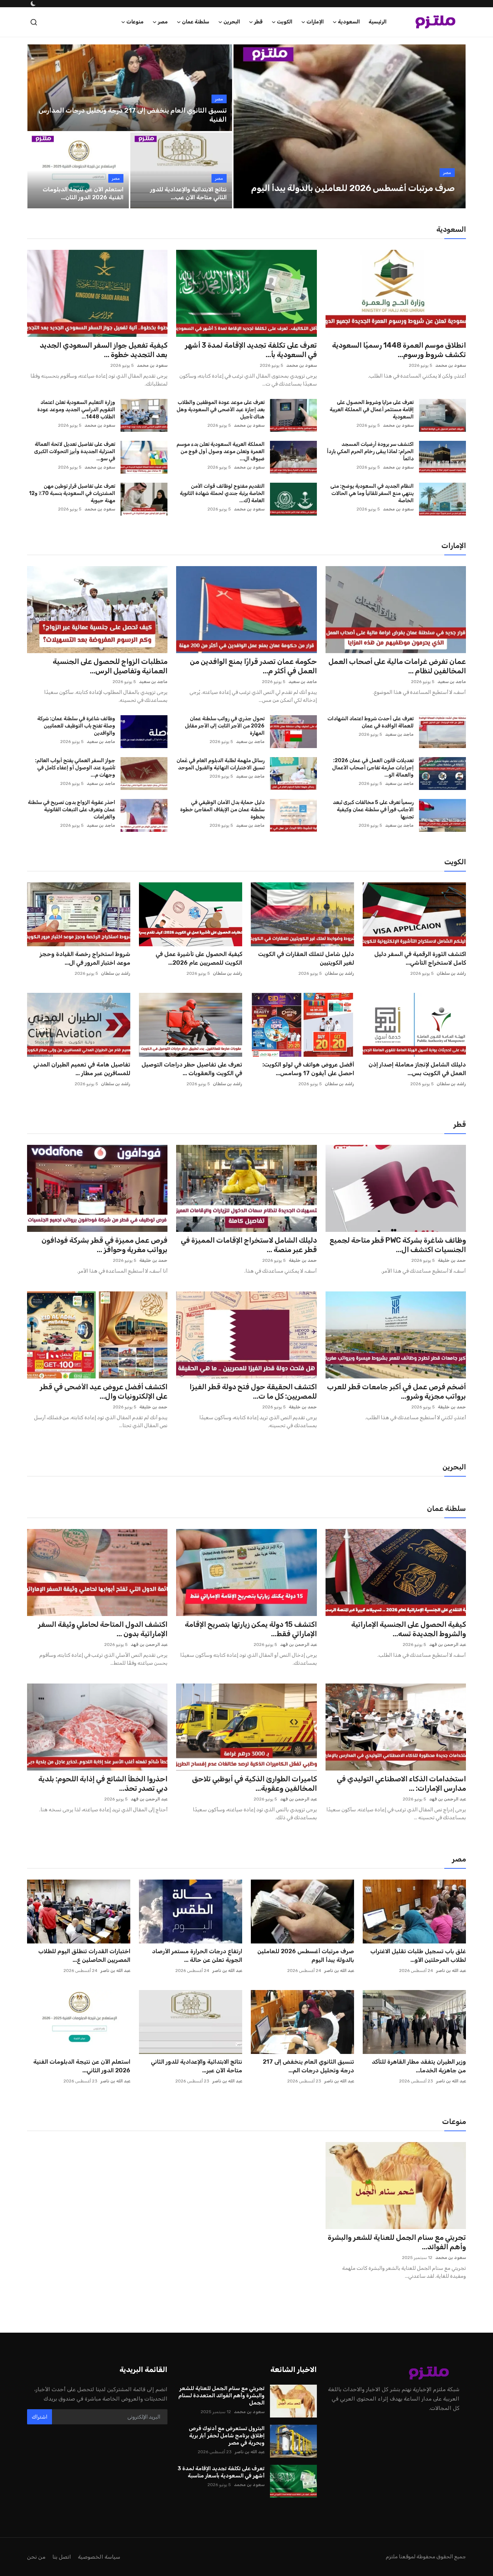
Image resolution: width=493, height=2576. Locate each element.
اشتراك (40, 2417)
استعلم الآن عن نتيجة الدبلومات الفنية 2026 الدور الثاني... (82, 2066)
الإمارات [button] (315, 22)
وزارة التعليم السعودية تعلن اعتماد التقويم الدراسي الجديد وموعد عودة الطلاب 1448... (76, 410)
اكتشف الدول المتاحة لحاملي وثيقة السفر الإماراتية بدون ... (103, 1629)
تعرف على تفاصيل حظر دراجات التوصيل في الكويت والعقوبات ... (192, 1069)
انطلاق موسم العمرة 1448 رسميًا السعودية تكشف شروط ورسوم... (399, 350)
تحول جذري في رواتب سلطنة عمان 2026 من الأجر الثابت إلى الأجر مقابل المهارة (224, 726)
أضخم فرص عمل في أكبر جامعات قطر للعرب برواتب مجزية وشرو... (396, 1391)
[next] (454, 126)
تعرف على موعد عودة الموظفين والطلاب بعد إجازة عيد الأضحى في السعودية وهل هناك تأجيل (220, 410)
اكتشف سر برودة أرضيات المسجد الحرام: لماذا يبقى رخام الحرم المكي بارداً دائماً (370, 451)
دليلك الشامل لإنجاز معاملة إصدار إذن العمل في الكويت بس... (417, 1069)
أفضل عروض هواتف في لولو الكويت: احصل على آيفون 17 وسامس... (308, 1069)
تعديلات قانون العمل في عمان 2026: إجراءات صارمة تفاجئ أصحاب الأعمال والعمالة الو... (373, 768)
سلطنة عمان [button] (196, 22)
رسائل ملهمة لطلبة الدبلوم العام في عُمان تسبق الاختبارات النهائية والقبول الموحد (220, 764)
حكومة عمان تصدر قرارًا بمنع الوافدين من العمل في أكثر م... (253, 666)
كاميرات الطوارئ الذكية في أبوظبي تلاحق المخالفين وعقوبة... (254, 1784)
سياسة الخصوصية (99, 2557)
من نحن (36, 2557)
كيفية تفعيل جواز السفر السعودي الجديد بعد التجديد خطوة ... (104, 350)
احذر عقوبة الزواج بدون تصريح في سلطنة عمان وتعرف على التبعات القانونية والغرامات (71, 810)
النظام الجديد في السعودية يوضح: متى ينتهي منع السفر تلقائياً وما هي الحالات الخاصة (372, 493)
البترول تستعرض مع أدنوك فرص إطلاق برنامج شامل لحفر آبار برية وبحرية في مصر (226, 2436)
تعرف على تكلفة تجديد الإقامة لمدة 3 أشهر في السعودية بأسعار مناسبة (221, 2472)
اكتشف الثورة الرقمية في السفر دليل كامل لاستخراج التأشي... (420, 958)
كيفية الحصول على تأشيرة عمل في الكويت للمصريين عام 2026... (199, 958)
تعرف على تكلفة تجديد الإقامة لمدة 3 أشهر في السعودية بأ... (251, 350)
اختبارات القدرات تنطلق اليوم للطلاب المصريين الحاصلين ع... (84, 1956)
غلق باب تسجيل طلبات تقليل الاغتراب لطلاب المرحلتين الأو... (418, 1956)
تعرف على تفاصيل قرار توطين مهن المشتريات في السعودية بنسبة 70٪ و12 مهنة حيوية (72, 493)
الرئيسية (378, 22)
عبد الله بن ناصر (451, 1971)
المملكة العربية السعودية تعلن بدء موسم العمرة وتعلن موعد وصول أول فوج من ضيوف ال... (220, 451)
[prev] (245, 126)
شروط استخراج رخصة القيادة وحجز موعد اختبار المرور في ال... (85, 958)
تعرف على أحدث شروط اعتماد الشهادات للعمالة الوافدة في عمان (370, 722)
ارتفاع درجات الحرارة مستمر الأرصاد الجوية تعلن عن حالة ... (197, 1956)
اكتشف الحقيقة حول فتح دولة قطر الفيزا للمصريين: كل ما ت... (253, 1391)
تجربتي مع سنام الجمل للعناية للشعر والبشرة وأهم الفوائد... (397, 2242)
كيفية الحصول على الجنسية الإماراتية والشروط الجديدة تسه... (409, 1629)
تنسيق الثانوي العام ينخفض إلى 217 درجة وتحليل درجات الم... (308, 2066)
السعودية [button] (349, 22)
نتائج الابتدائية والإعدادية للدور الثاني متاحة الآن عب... (188, 193)
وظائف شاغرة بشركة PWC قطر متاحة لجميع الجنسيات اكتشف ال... (398, 1245)
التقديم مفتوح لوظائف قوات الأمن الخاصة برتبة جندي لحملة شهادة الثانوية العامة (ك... (222, 493)
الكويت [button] (285, 22)
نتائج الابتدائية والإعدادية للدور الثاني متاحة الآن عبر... (197, 2066)
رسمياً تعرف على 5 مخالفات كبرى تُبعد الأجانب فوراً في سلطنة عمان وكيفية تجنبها (373, 810)
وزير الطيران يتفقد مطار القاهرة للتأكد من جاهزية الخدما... (419, 2066)
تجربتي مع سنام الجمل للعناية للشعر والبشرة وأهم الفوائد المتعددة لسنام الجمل (221, 2395)
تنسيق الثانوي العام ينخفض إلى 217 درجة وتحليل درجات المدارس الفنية (133, 115)
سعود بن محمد (451, 365)
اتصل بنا (62, 2557)
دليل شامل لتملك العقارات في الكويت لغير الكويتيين (306, 958)
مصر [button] (163, 22)
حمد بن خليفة (452, 1260)
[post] (349, 126)
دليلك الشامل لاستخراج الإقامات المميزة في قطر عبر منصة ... (249, 1245)
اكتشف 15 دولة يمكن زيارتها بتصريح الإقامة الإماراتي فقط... (251, 1629)
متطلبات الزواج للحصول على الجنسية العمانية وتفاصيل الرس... (110, 666)
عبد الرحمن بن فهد (448, 1645)
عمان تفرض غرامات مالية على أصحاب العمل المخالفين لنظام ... (397, 666)
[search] (34, 22)
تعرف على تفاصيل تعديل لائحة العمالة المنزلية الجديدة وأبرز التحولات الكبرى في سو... (75, 451)
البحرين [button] (232, 22)
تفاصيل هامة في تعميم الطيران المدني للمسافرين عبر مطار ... (82, 1069)
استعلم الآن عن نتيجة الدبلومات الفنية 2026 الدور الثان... (83, 193)
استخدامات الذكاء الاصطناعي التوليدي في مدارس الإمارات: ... (401, 1784)
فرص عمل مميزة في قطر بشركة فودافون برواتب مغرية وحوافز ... (104, 1245)
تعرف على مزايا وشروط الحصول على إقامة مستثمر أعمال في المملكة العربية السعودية (372, 410)
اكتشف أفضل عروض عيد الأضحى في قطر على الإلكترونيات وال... (104, 1391)
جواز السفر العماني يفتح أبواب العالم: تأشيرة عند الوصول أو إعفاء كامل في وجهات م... (75, 768)
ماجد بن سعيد (452, 682)
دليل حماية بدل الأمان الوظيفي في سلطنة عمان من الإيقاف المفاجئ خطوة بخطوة (222, 810)
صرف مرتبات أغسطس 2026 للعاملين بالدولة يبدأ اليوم (306, 1956)
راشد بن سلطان (451, 973)
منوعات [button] (135, 22)
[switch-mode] (32, 4)
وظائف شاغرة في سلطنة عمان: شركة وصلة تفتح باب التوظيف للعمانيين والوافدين (76, 726)
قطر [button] (258, 22)
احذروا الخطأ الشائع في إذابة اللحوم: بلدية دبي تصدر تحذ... (103, 1784)
